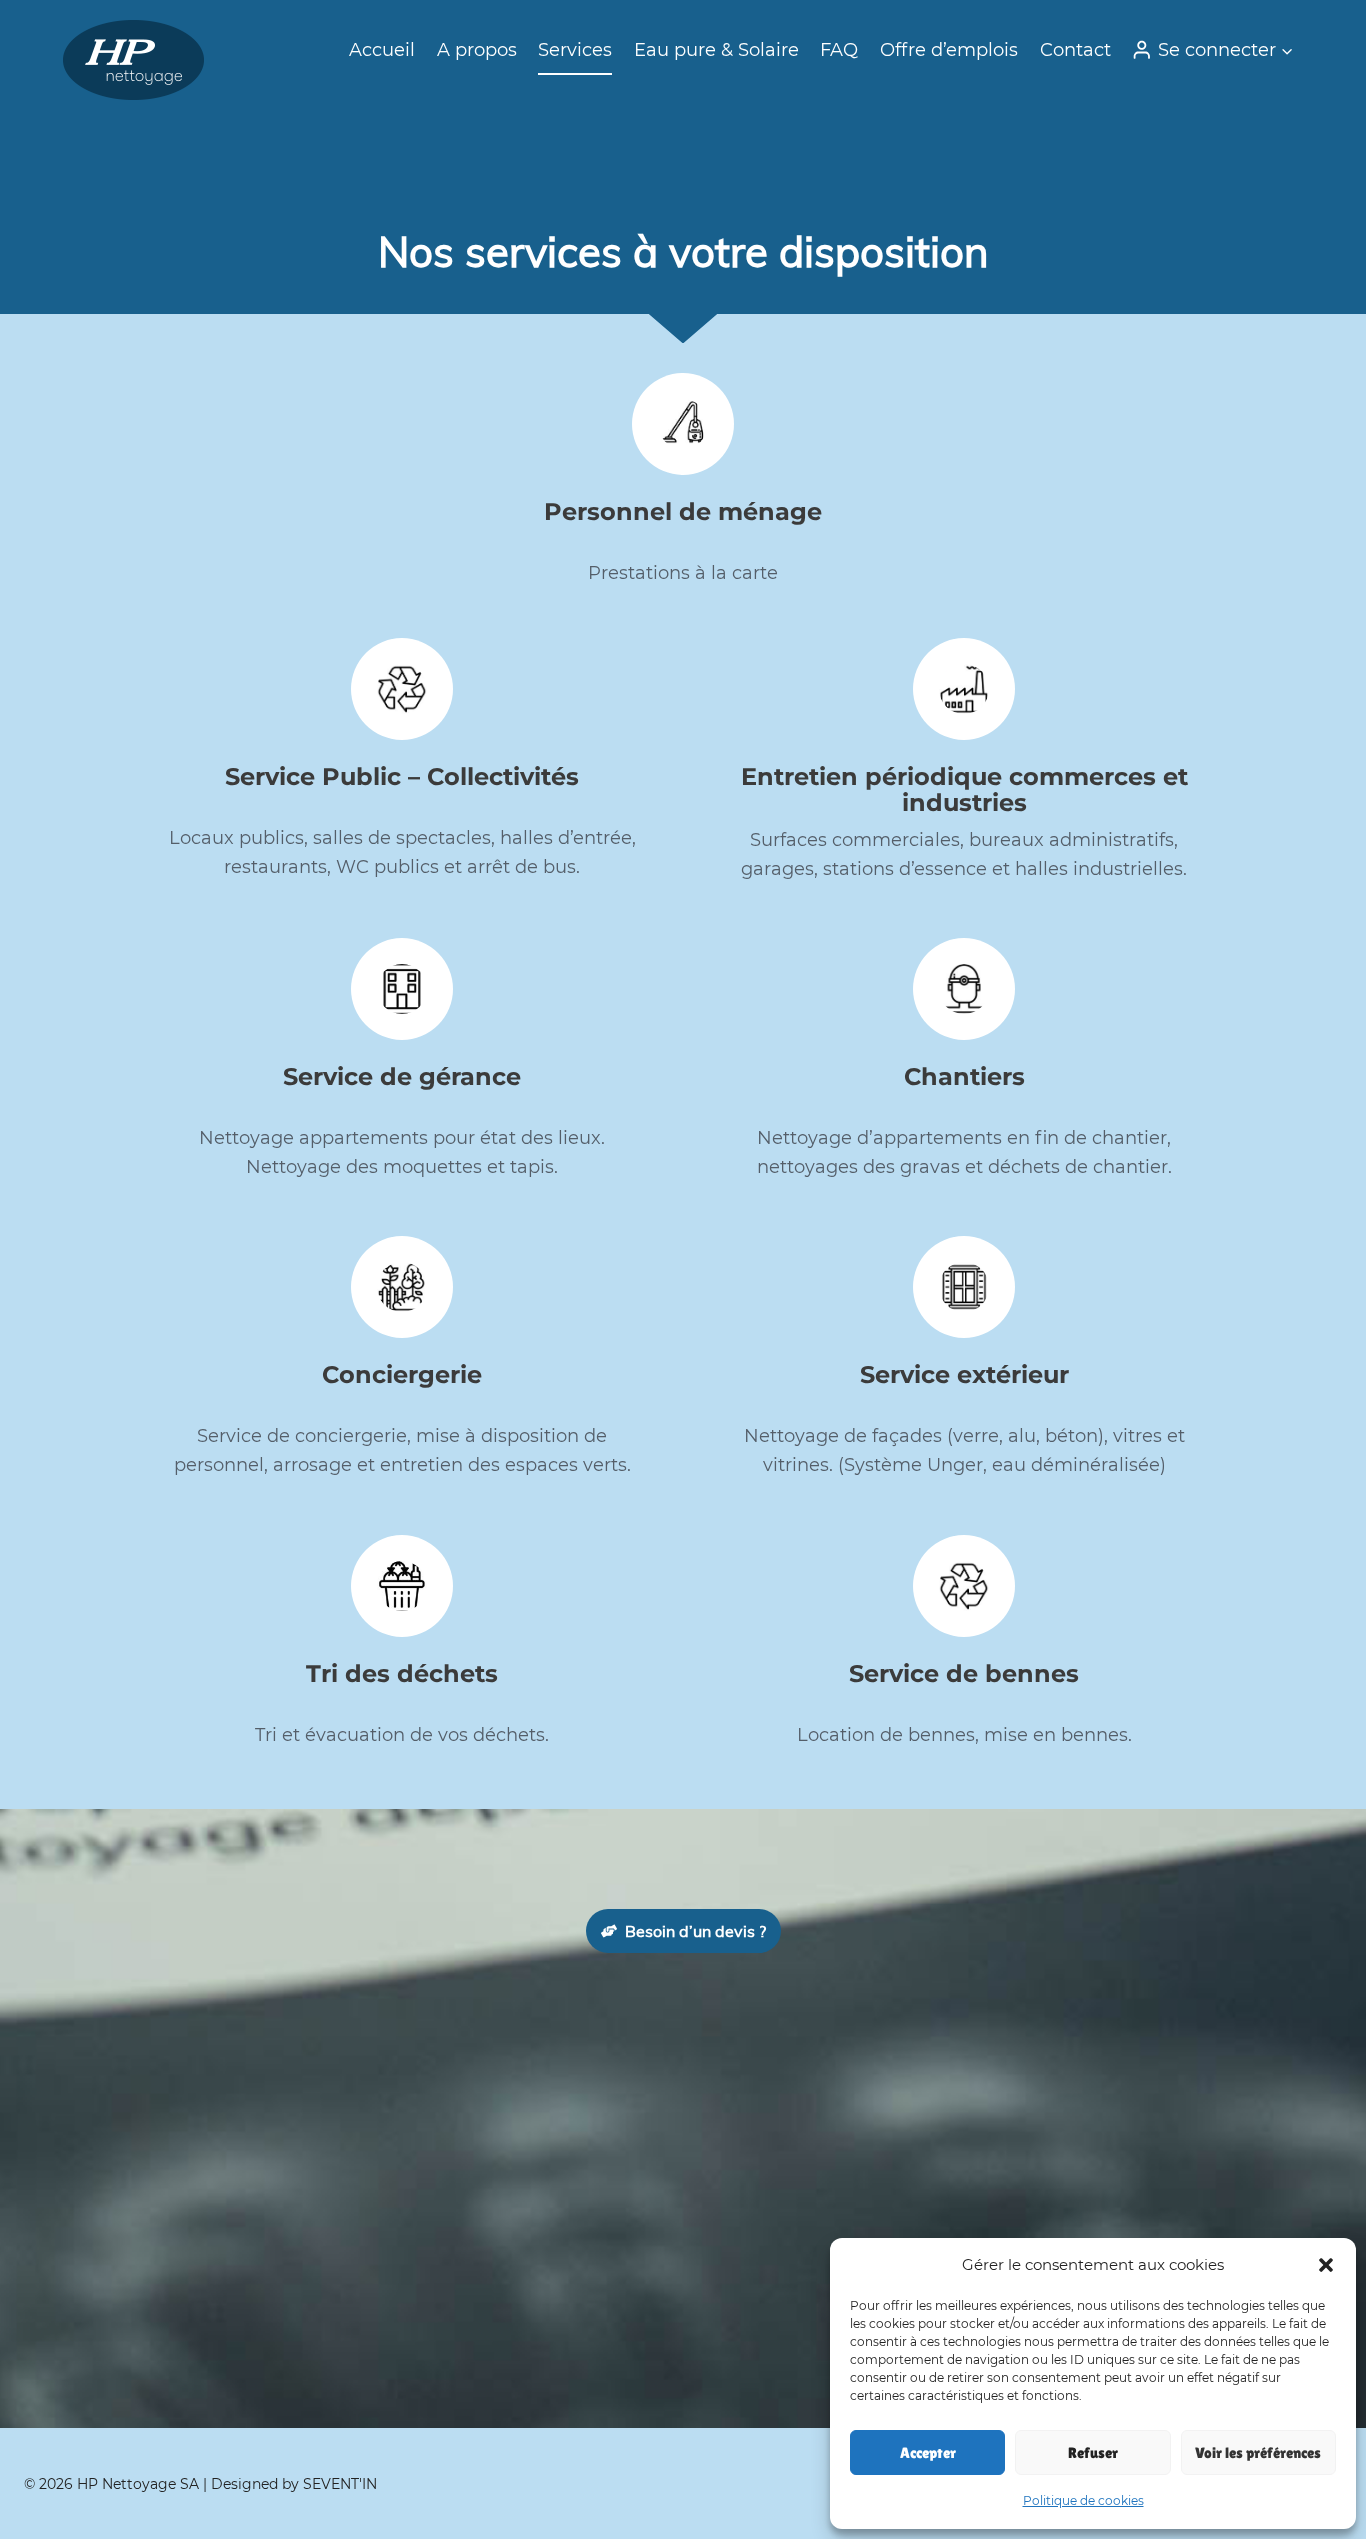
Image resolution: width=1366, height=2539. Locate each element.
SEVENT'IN (340, 2484)
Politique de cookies (1083, 2500)
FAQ (839, 50)
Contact (1075, 50)
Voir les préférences (1258, 2452)
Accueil (382, 50)
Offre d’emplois (949, 50)
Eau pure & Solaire (716, 50)
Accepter (928, 2452)
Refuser (1093, 2452)
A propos (477, 50)
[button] (1326, 2265)
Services (575, 50)
